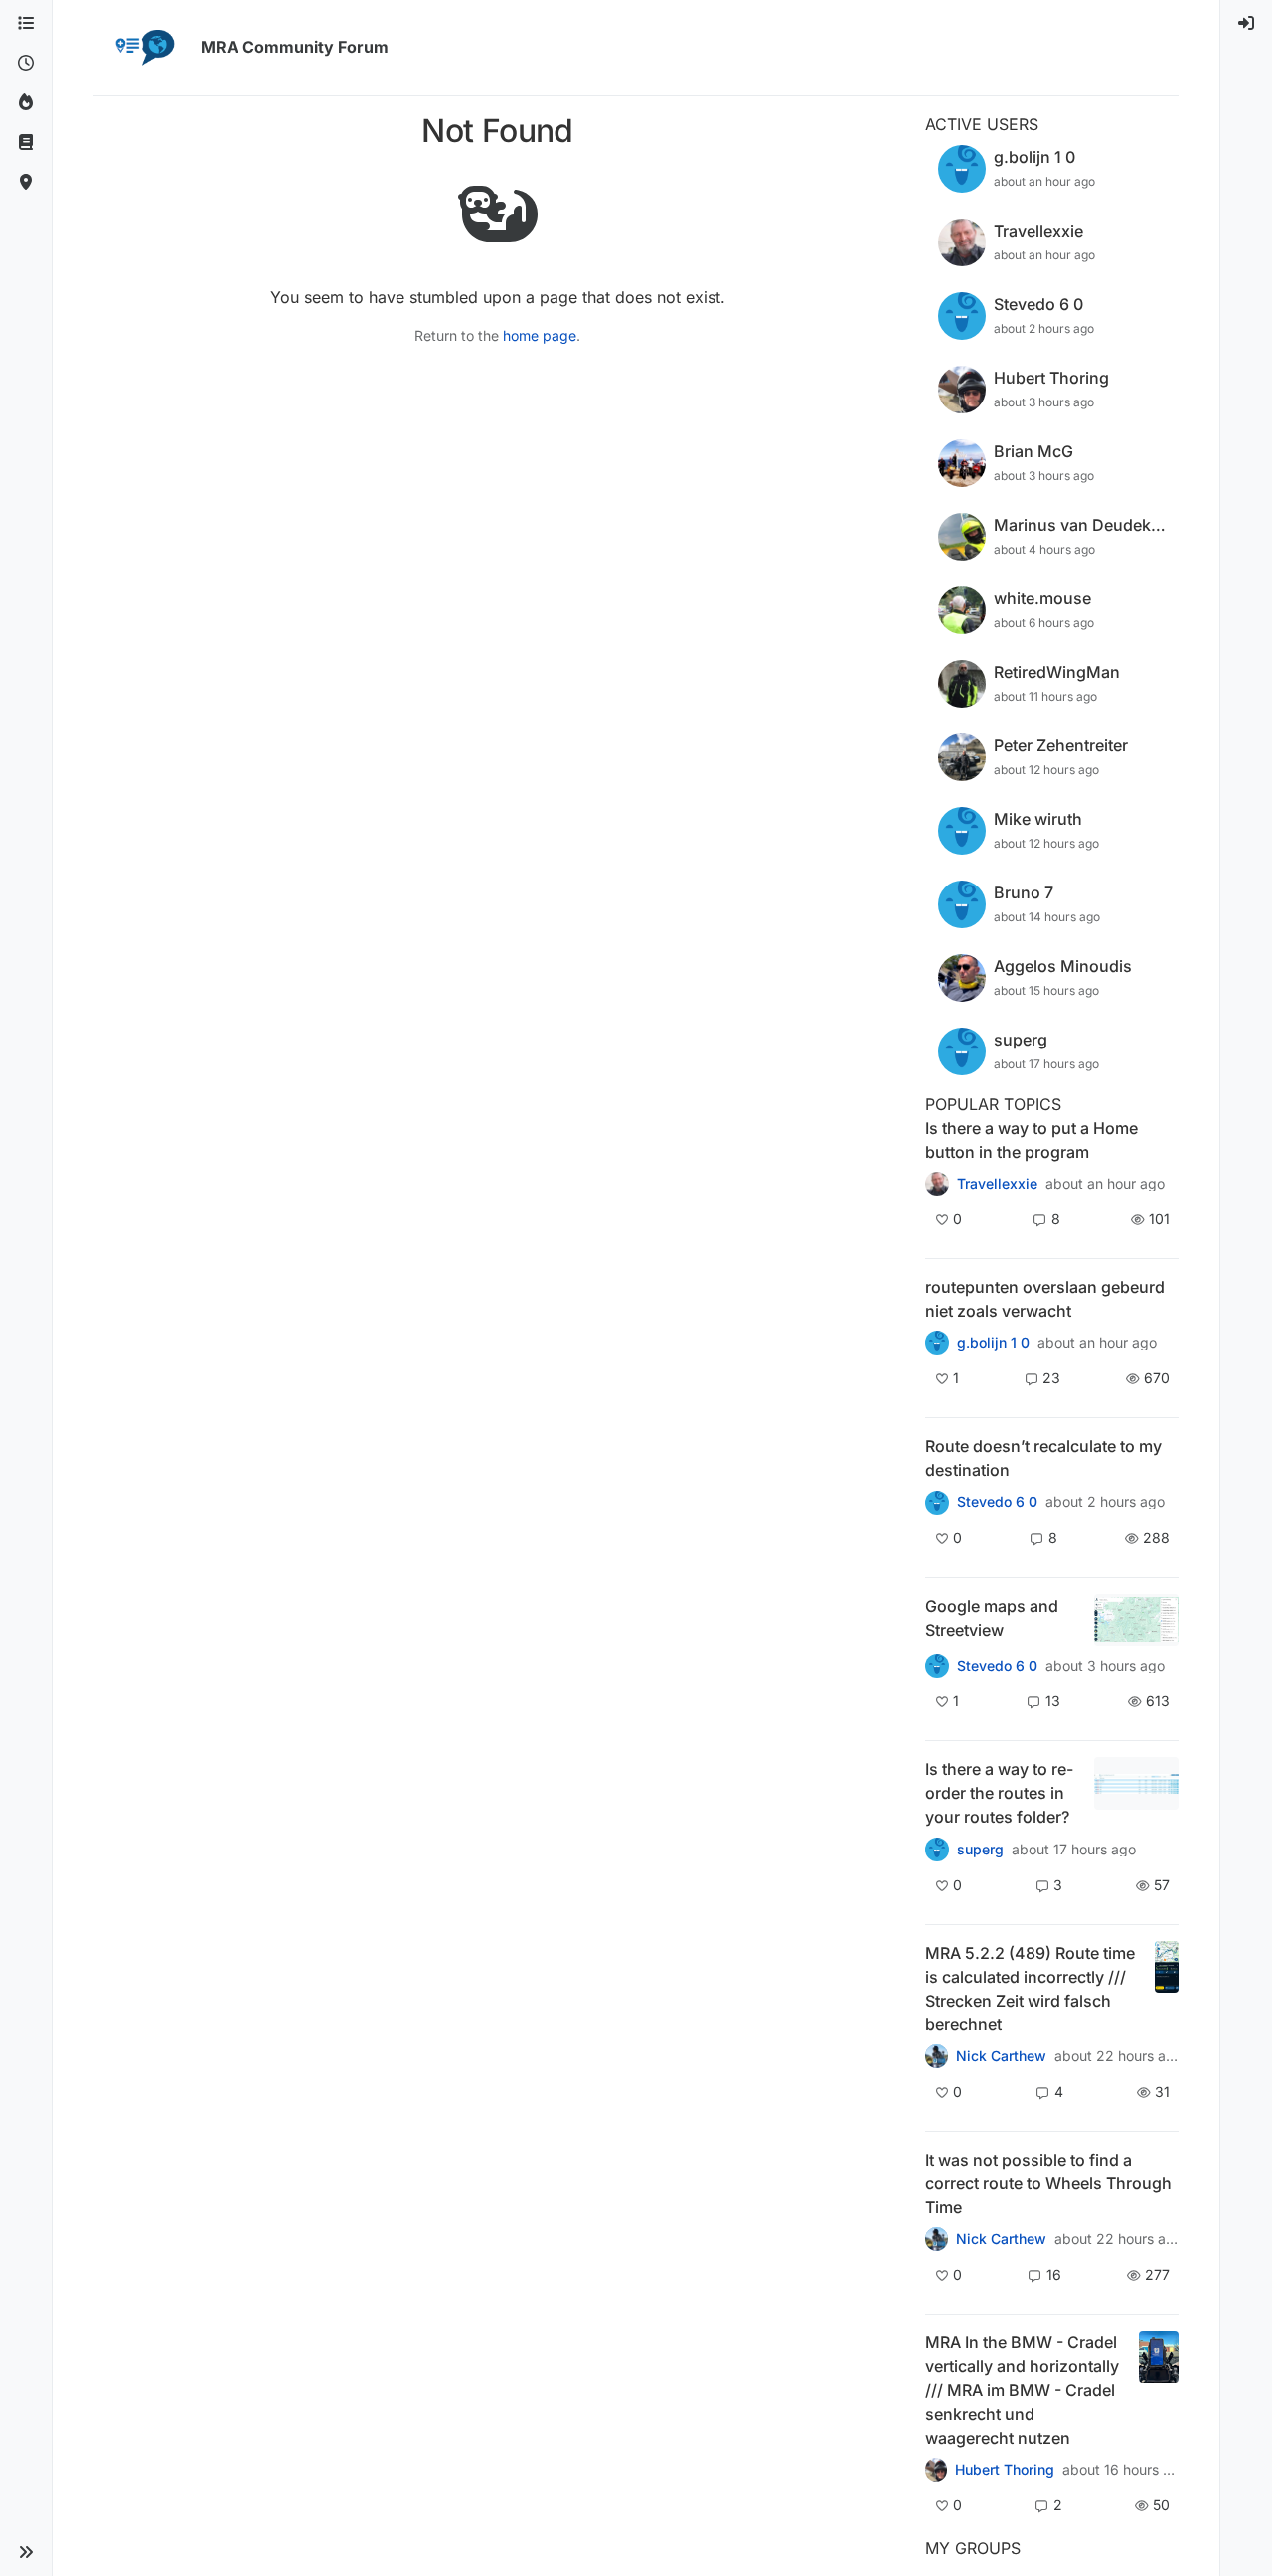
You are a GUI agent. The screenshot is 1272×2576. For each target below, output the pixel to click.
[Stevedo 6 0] (937, 1666)
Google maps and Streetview (992, 1618)
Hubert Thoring (1005, 2470)
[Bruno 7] (937, 1343)
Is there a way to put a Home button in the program (1032, 1140)
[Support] (26, 143)
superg (980, 1850)
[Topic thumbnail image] (1136, 1620)
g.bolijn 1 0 (993, 1343)
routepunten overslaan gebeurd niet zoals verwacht (1045, 1299)
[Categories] (26, 24)
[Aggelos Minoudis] (937, 1502)
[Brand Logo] (143, 48)
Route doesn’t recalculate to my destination (1043, 1458)
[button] (26, 2552)
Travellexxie (997, 1184)
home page (540, 335)
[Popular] (26, 103)
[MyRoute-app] (26, 183)
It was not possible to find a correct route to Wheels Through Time (1048, 2183)
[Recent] (26, 64)
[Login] (1246, 24)
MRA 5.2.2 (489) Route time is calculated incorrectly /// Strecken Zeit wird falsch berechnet (1030, 1989)
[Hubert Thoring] (937, 2056)
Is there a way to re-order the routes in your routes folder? (999, 1793)
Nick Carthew (1001, 2056)
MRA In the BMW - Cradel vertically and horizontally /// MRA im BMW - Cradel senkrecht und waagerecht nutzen (1022, 2390)
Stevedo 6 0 (997, 1502)
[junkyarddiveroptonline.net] (937, 2239)
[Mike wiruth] (937, 1184)
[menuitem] (1246, 24)
